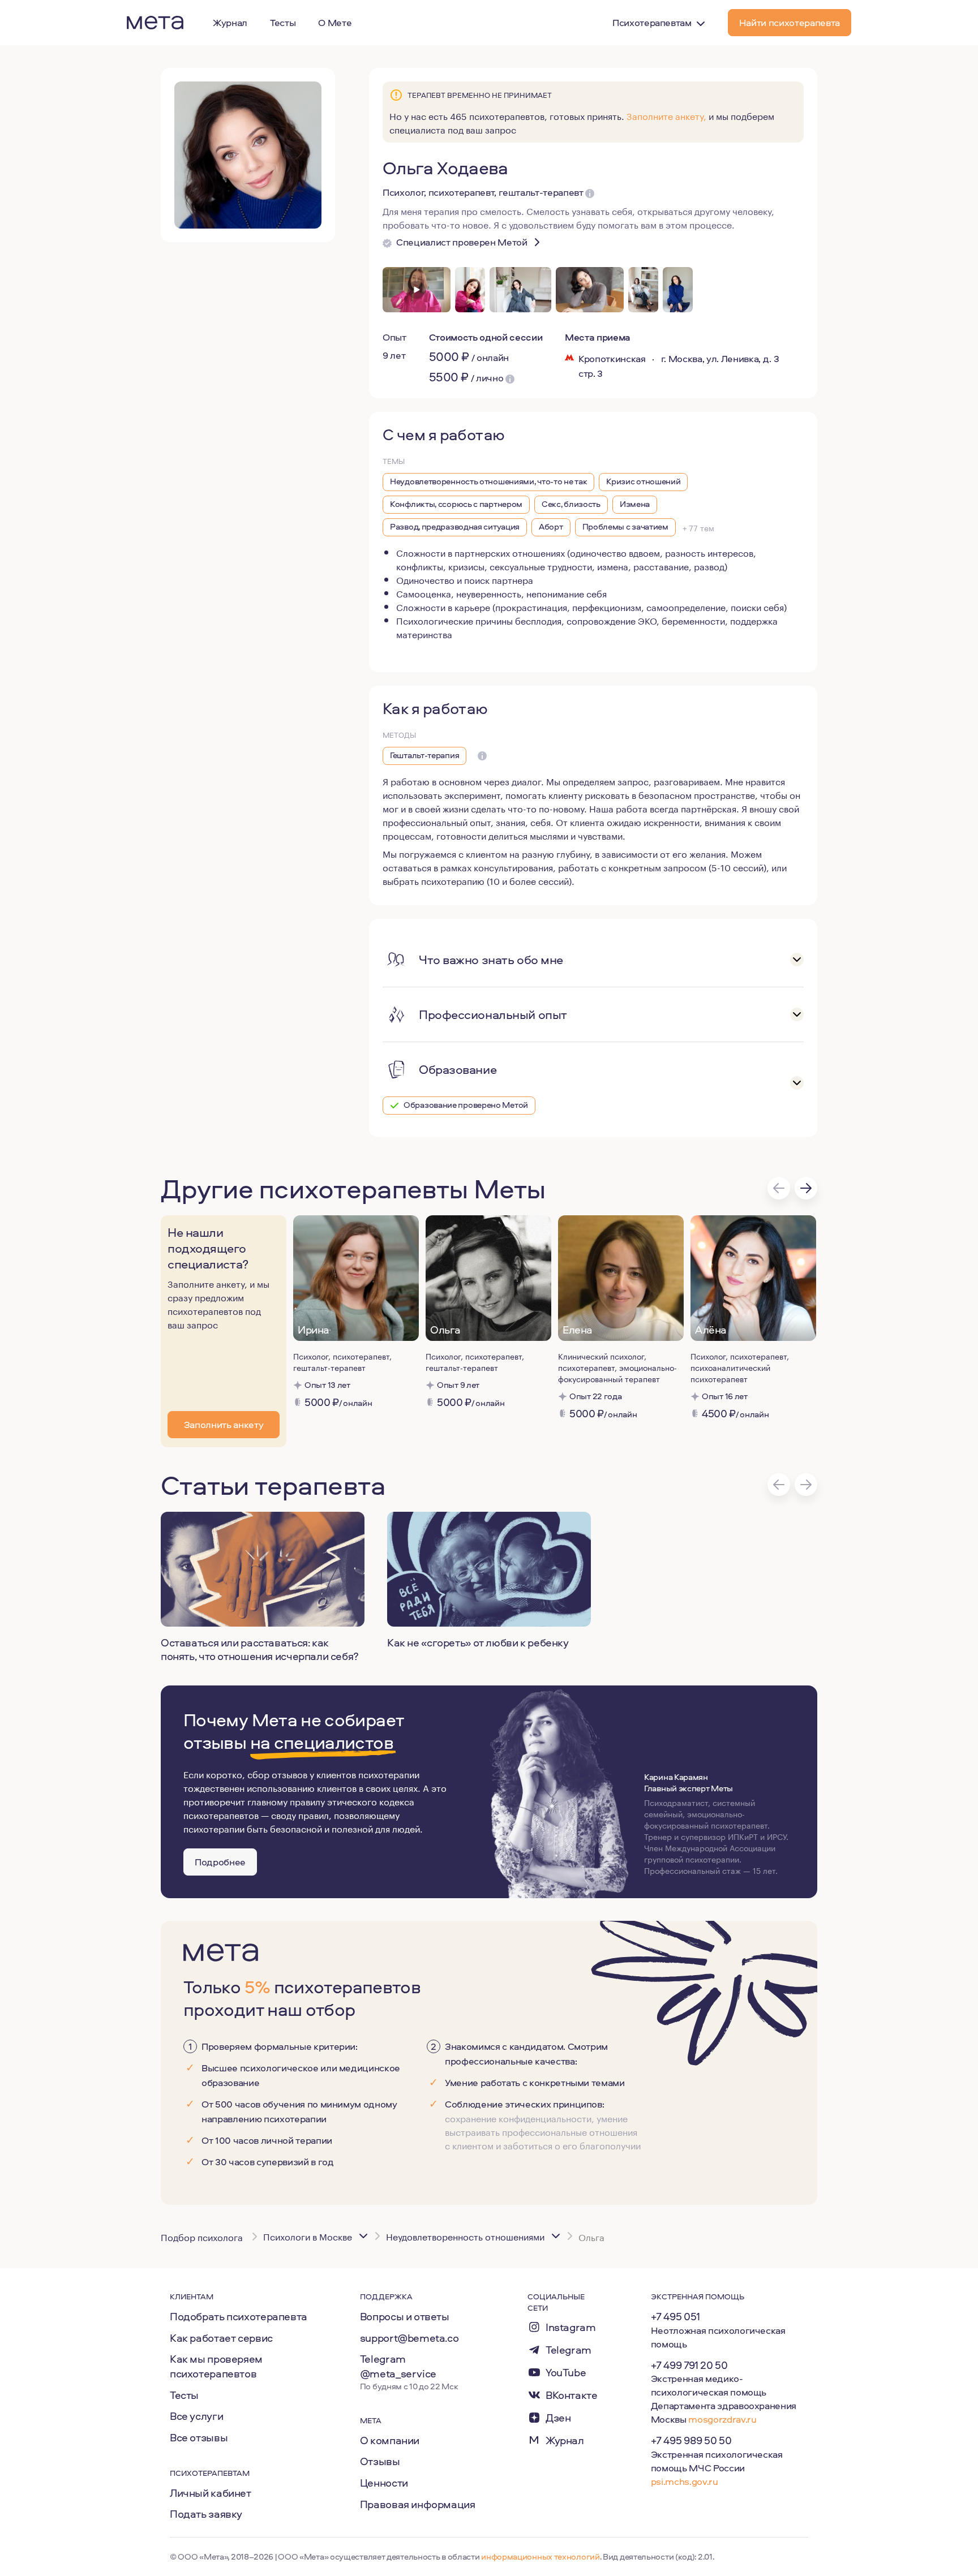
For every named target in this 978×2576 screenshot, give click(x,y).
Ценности (384, 2483)
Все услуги (196, 2416)
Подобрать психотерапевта (239, 2316)
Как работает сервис (221, 2338)
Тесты (184, 2395)
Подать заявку (206, 2514)
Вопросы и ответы (405, 2316)
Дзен (558, 2418)
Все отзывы (199, 2437)
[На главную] (155, 23)
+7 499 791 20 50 (689, 2365)
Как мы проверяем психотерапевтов (216, 2366)
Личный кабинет (211, 2493)
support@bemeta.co (409, 2338)
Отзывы (380, 2461)
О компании (390, 2440)
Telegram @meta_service (398, 2366)
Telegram (569, 2350)
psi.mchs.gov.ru (685, 2481)
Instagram (571, 2327)
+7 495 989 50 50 (691, 2440)
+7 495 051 (675, 2316)
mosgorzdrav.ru (722, 2419)
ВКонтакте (572, 2395)
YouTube (566, 2373)
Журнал (565, 2440)
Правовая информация (418, 2504)
